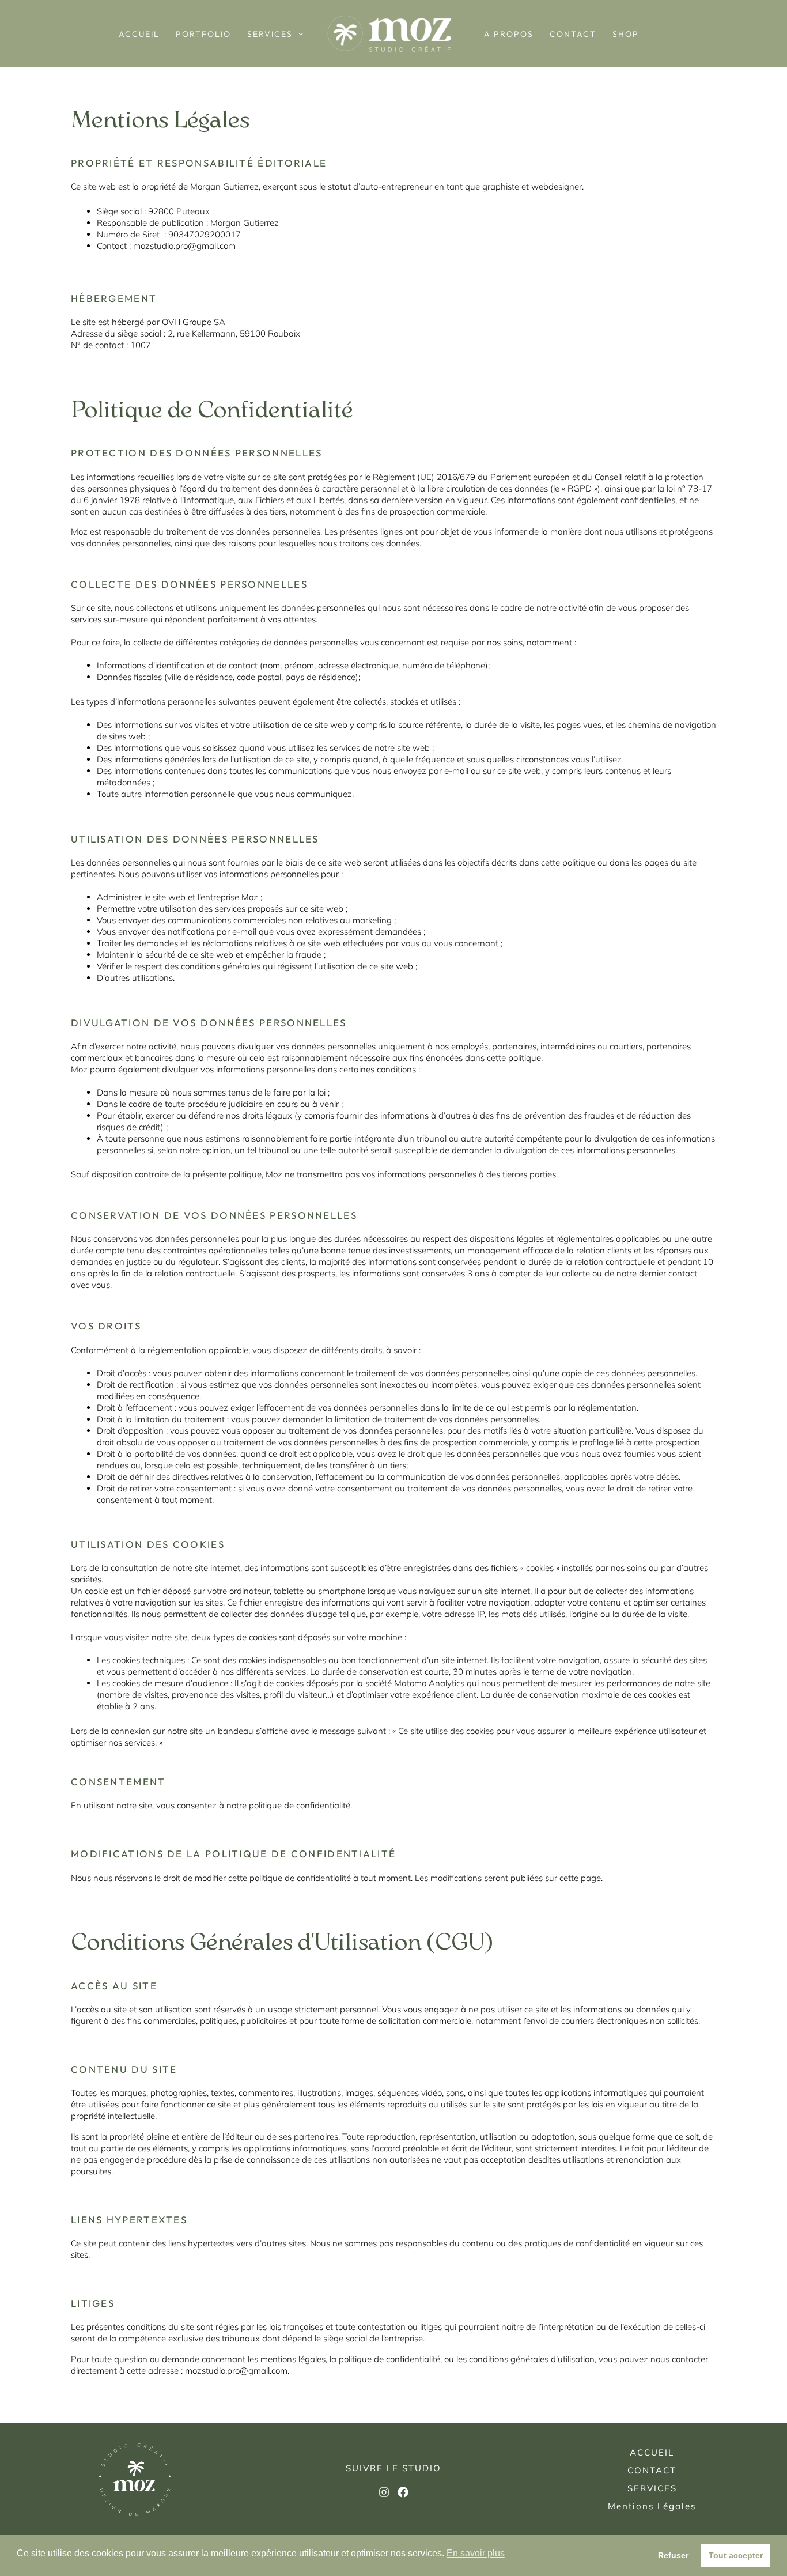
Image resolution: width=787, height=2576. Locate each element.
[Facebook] (403, 2492)
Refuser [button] (673, 2555)
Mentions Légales (652, 2506)
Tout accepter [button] (736, 2555)
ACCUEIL (139, 34)
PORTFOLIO (203, 34)
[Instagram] (384, 2492)
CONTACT (573, 34)
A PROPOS (509, 34)
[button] (298, 34)
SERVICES (270, 34)
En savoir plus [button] (476, 2553)
